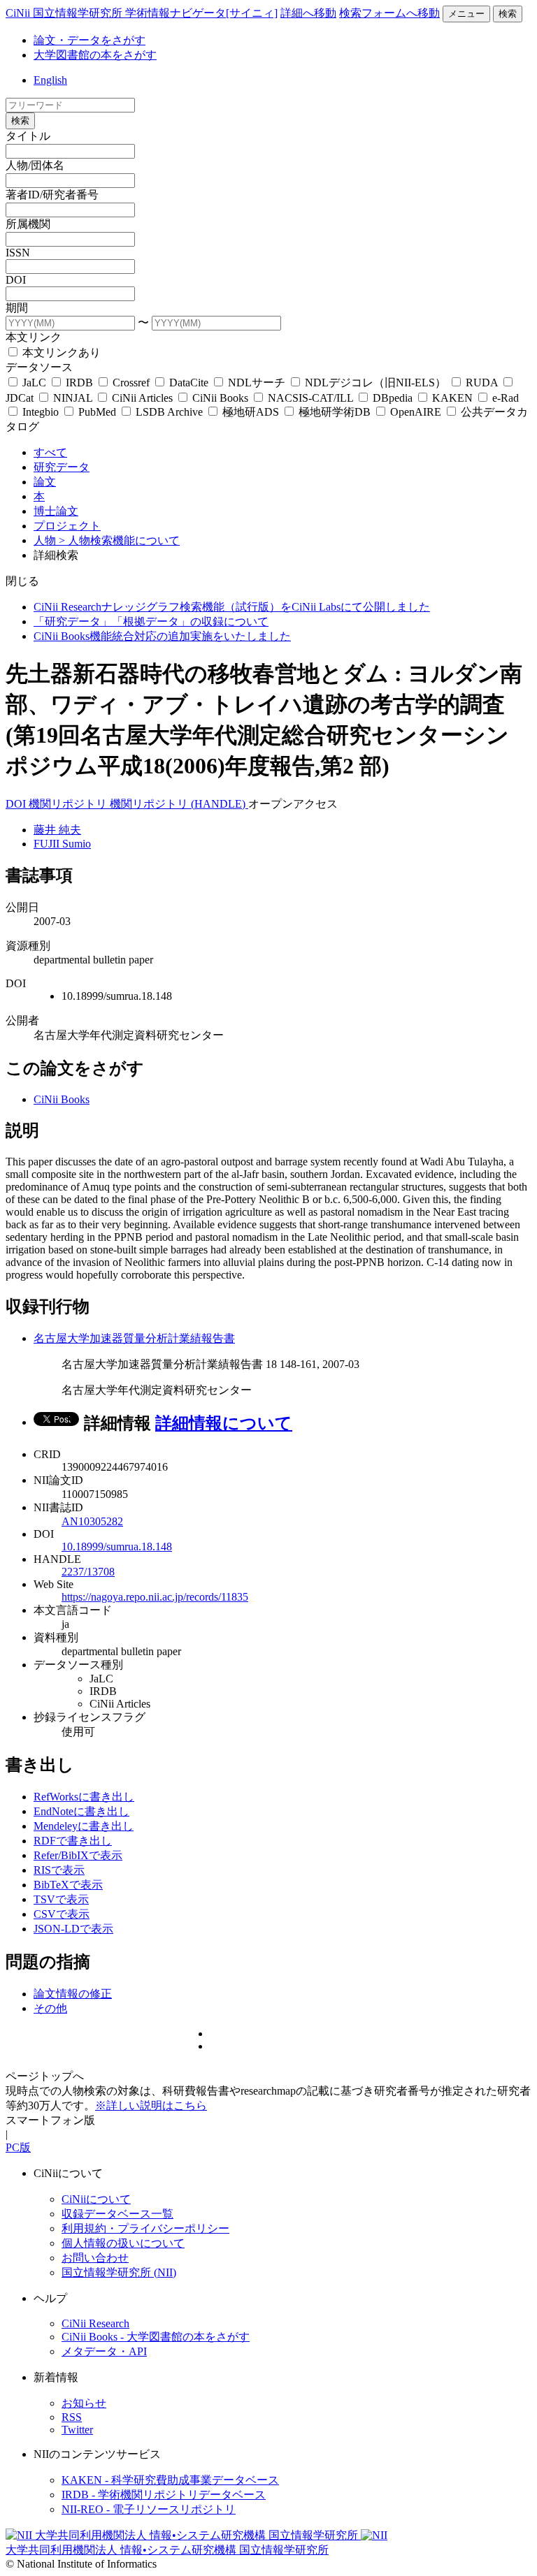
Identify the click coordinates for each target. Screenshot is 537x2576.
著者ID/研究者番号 (52, 195)
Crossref (131, 383)
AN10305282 (92, 1521)
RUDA (482, 383)
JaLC (34, 383)
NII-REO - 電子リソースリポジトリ (149, 2509)
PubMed (97, 412)
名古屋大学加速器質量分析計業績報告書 (134, 1338)
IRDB (79, 383)
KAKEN (452, 398)
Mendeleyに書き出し (84, 1826)
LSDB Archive (169, 412)
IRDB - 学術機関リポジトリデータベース (164, 2495)
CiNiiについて (96, 2199)
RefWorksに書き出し (84, 1797)
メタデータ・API (104, 2351)
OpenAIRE (416, 412)
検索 (508, 14)
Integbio (41, 412)
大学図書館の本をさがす (95, 55)
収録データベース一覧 (117, 2214)
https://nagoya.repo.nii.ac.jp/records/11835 (155, 1597)
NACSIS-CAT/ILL (310, 398)
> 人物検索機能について (119, 540)
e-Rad (504, 398)
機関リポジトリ (69, 804)
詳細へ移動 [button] (308, 13)
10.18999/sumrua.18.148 (117, 1547)
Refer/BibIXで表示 (78, 1855)
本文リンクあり (60, 352)
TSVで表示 (61, 1899)
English (50, 80)
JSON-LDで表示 (73, 1929)
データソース (39, 367)
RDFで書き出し (73, 1841)
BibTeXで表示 (68, 1885)
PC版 (18, 2147)
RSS (72, 2417)
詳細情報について (224, 1423)
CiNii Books (220, 398)
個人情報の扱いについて (123, 2243)
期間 (17, 308)
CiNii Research (95, 2323)
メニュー (466, 14)
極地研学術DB (335, 412)
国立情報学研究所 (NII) (119, 2272)
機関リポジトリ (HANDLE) (179, 804)
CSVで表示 (62, 1914)
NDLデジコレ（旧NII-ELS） (375, 383)
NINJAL (73, 398)
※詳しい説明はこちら (151, 2105)
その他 (50, 2008)
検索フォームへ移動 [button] (389, 13)
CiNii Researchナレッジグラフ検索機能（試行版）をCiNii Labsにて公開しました (232, 607)
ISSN (18, 253)
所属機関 (28, 224)
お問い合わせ (95, 2258)
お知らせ (84, 2403)
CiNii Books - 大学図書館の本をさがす (156, 2337)
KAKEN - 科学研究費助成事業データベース (170, 2480)
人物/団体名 (35, 165)
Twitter (77, 2430)
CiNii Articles (142, 398)
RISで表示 (59, 1870)
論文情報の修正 (73, 1994)
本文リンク (34, 337)
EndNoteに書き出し (81, 1811)
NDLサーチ (257, 383)
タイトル (28, 136)
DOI (16, 280)
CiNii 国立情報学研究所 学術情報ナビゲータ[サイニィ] (142, 13)
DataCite (189, 383)
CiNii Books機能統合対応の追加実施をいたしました (162, 636)
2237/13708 (88, 1572)
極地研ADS (251, 412)
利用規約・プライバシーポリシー (145, 2228)
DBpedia (393, 398)
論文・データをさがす (89, 40)
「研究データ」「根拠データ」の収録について (151, 621)
